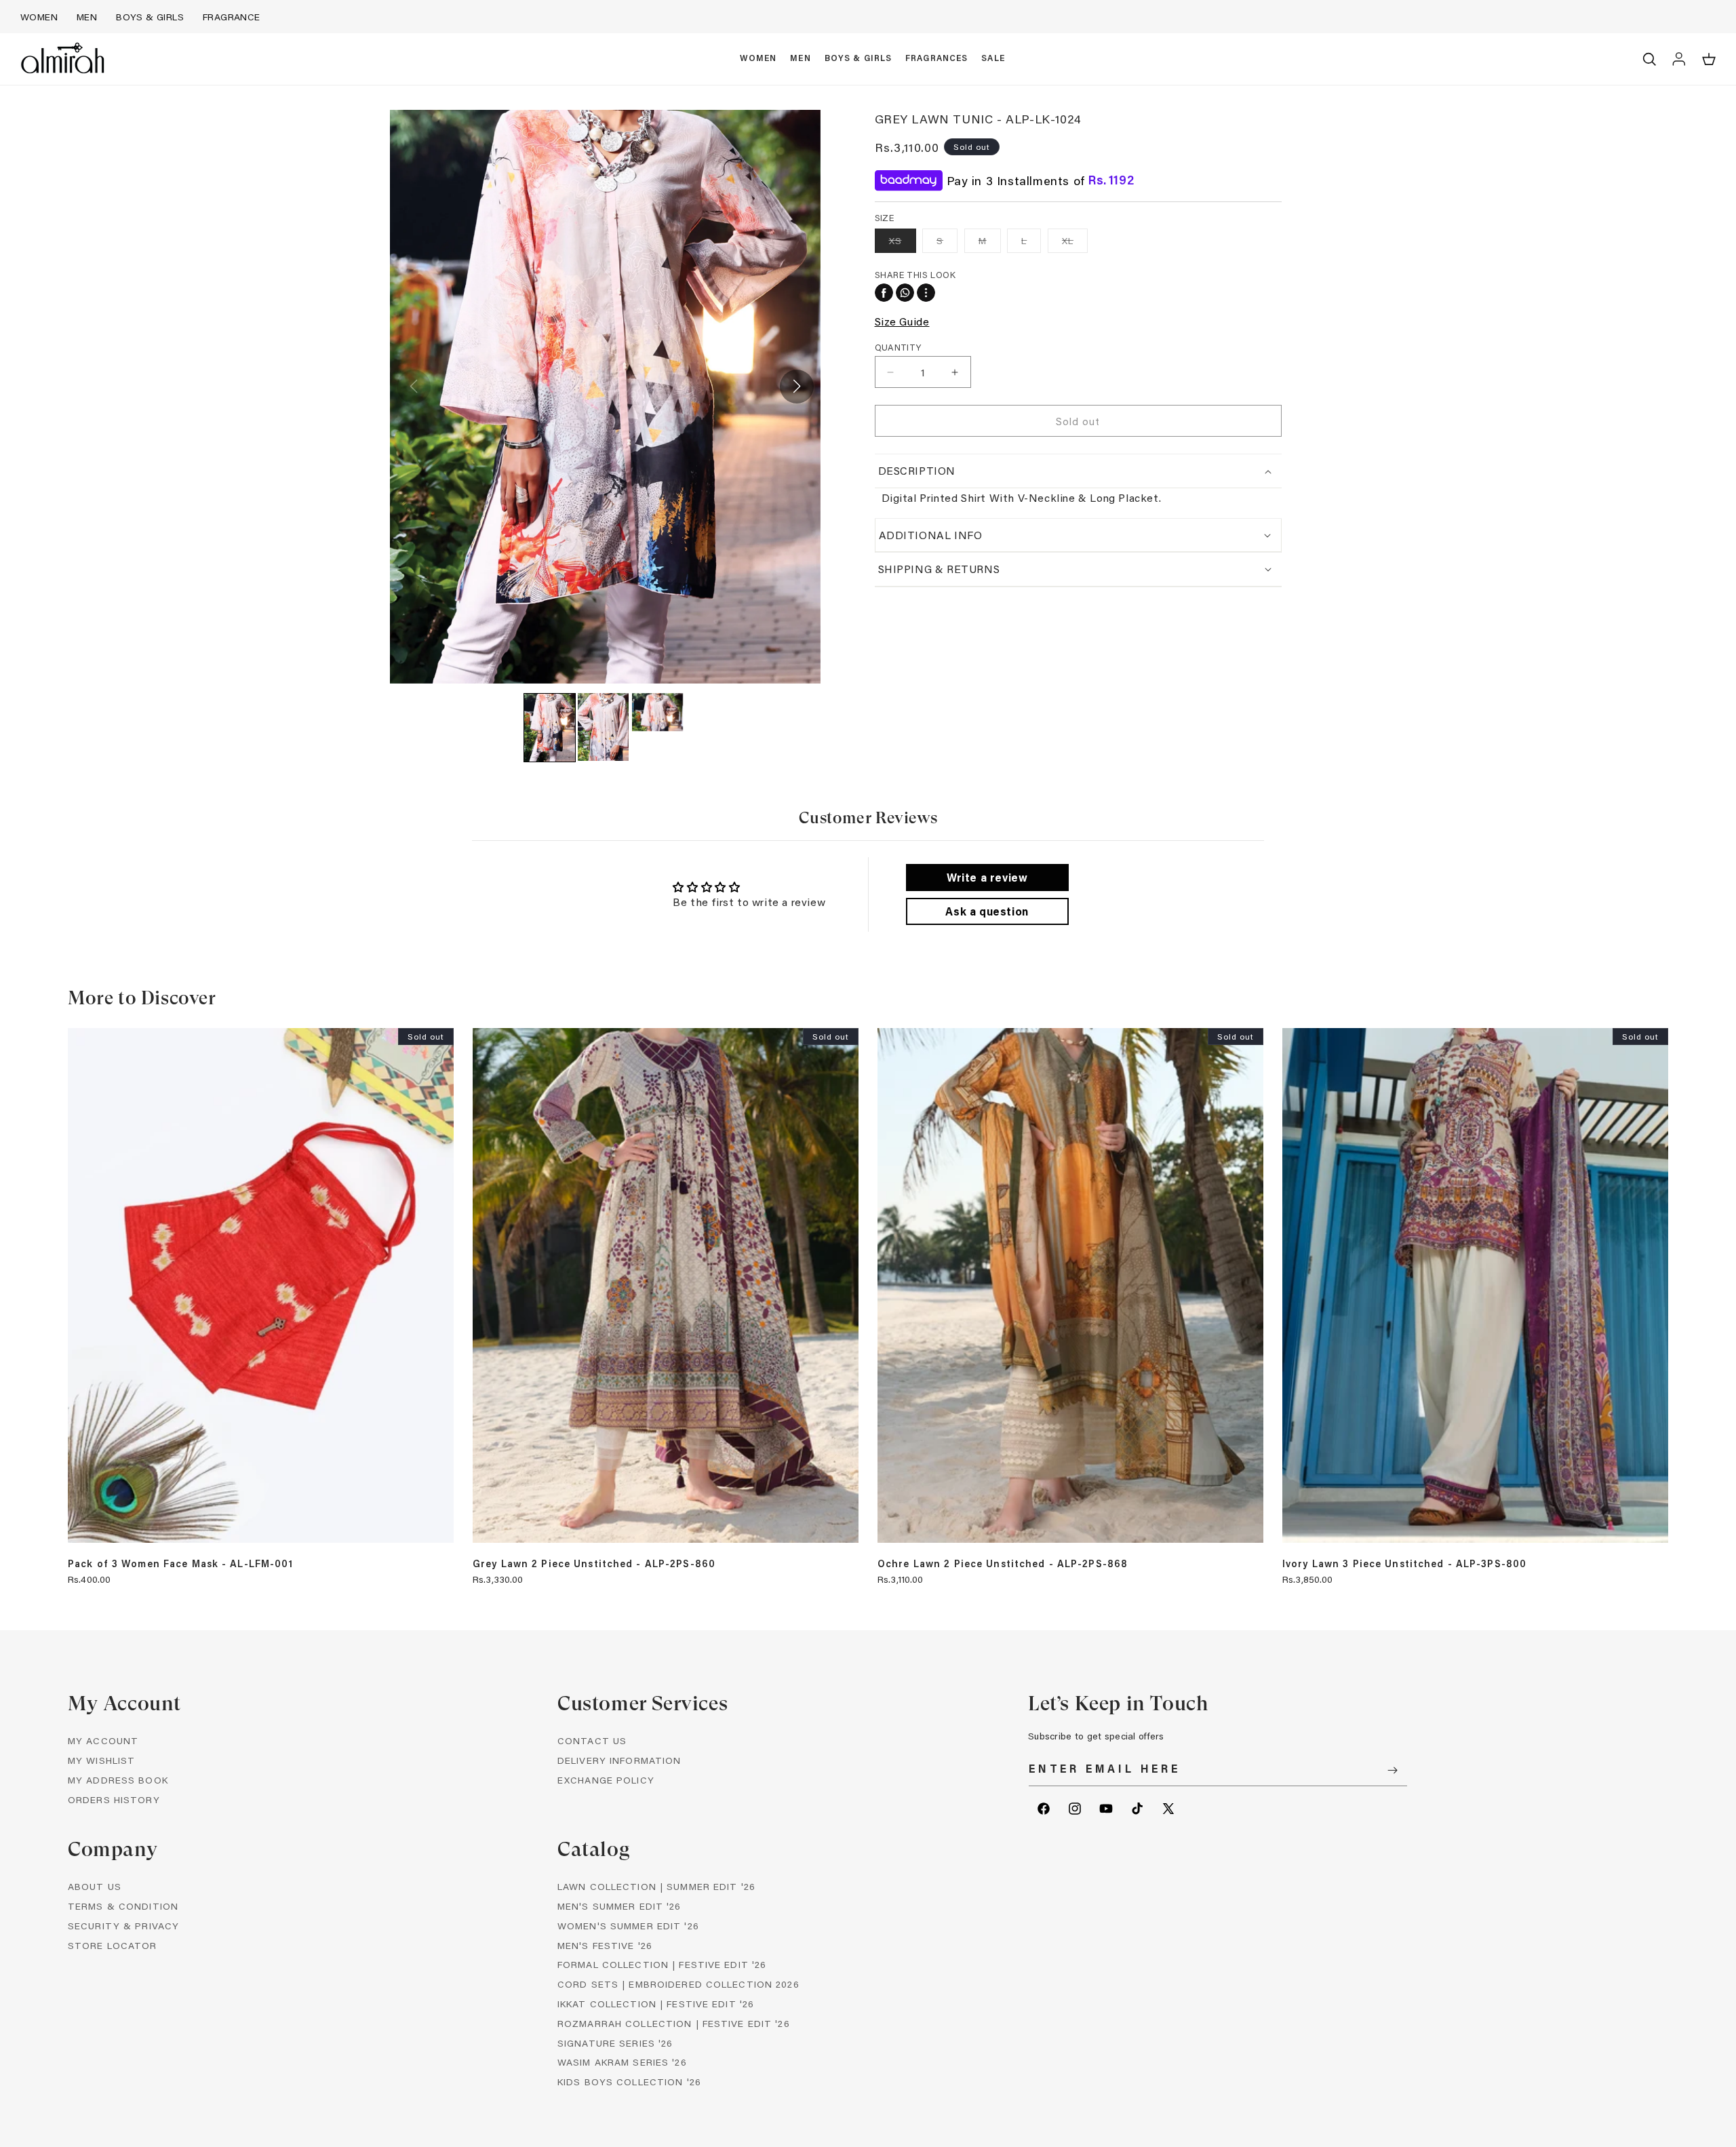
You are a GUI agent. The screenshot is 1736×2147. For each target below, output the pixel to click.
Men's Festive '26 (605, 1945)
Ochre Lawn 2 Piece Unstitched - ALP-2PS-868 (1003, 1564)
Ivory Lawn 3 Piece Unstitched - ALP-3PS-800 (1404, 1564)
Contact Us (592, 1740)
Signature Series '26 (615, 2043)
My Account (103, 1740)
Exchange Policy (606, 1780)
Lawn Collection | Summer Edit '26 (656, 1886)
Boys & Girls (150, 17)
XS (903, 243)
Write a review (987, 877)
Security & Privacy (123, 1926)
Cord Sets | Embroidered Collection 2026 (678, 1984)
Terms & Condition (123, 1906)
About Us (95, 1886)
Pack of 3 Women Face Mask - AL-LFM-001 (181, 1564)
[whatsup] (905, 293)
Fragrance (232, 17)
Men (87, 17)
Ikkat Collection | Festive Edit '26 (656, 2004)
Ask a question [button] (987, 911)
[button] (758, 59)
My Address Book (118, 1780)
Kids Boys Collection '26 (629, 2082)
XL (1075, 243)
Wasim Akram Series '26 (622, 2062)
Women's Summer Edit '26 (628, 1926)
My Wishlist (101, 1760)
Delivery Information (619, 1760)
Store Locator (113, 1945)
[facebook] (884, 293)
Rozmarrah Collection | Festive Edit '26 (674, 2023)
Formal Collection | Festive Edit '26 (662, 1964)
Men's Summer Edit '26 (619, 1906)
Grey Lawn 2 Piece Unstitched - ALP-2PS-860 (594, 1564)
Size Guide (902, 321)
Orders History (114, 1799)
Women (39, 17)
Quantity (898, 347)
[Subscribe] (1392, 1770)
